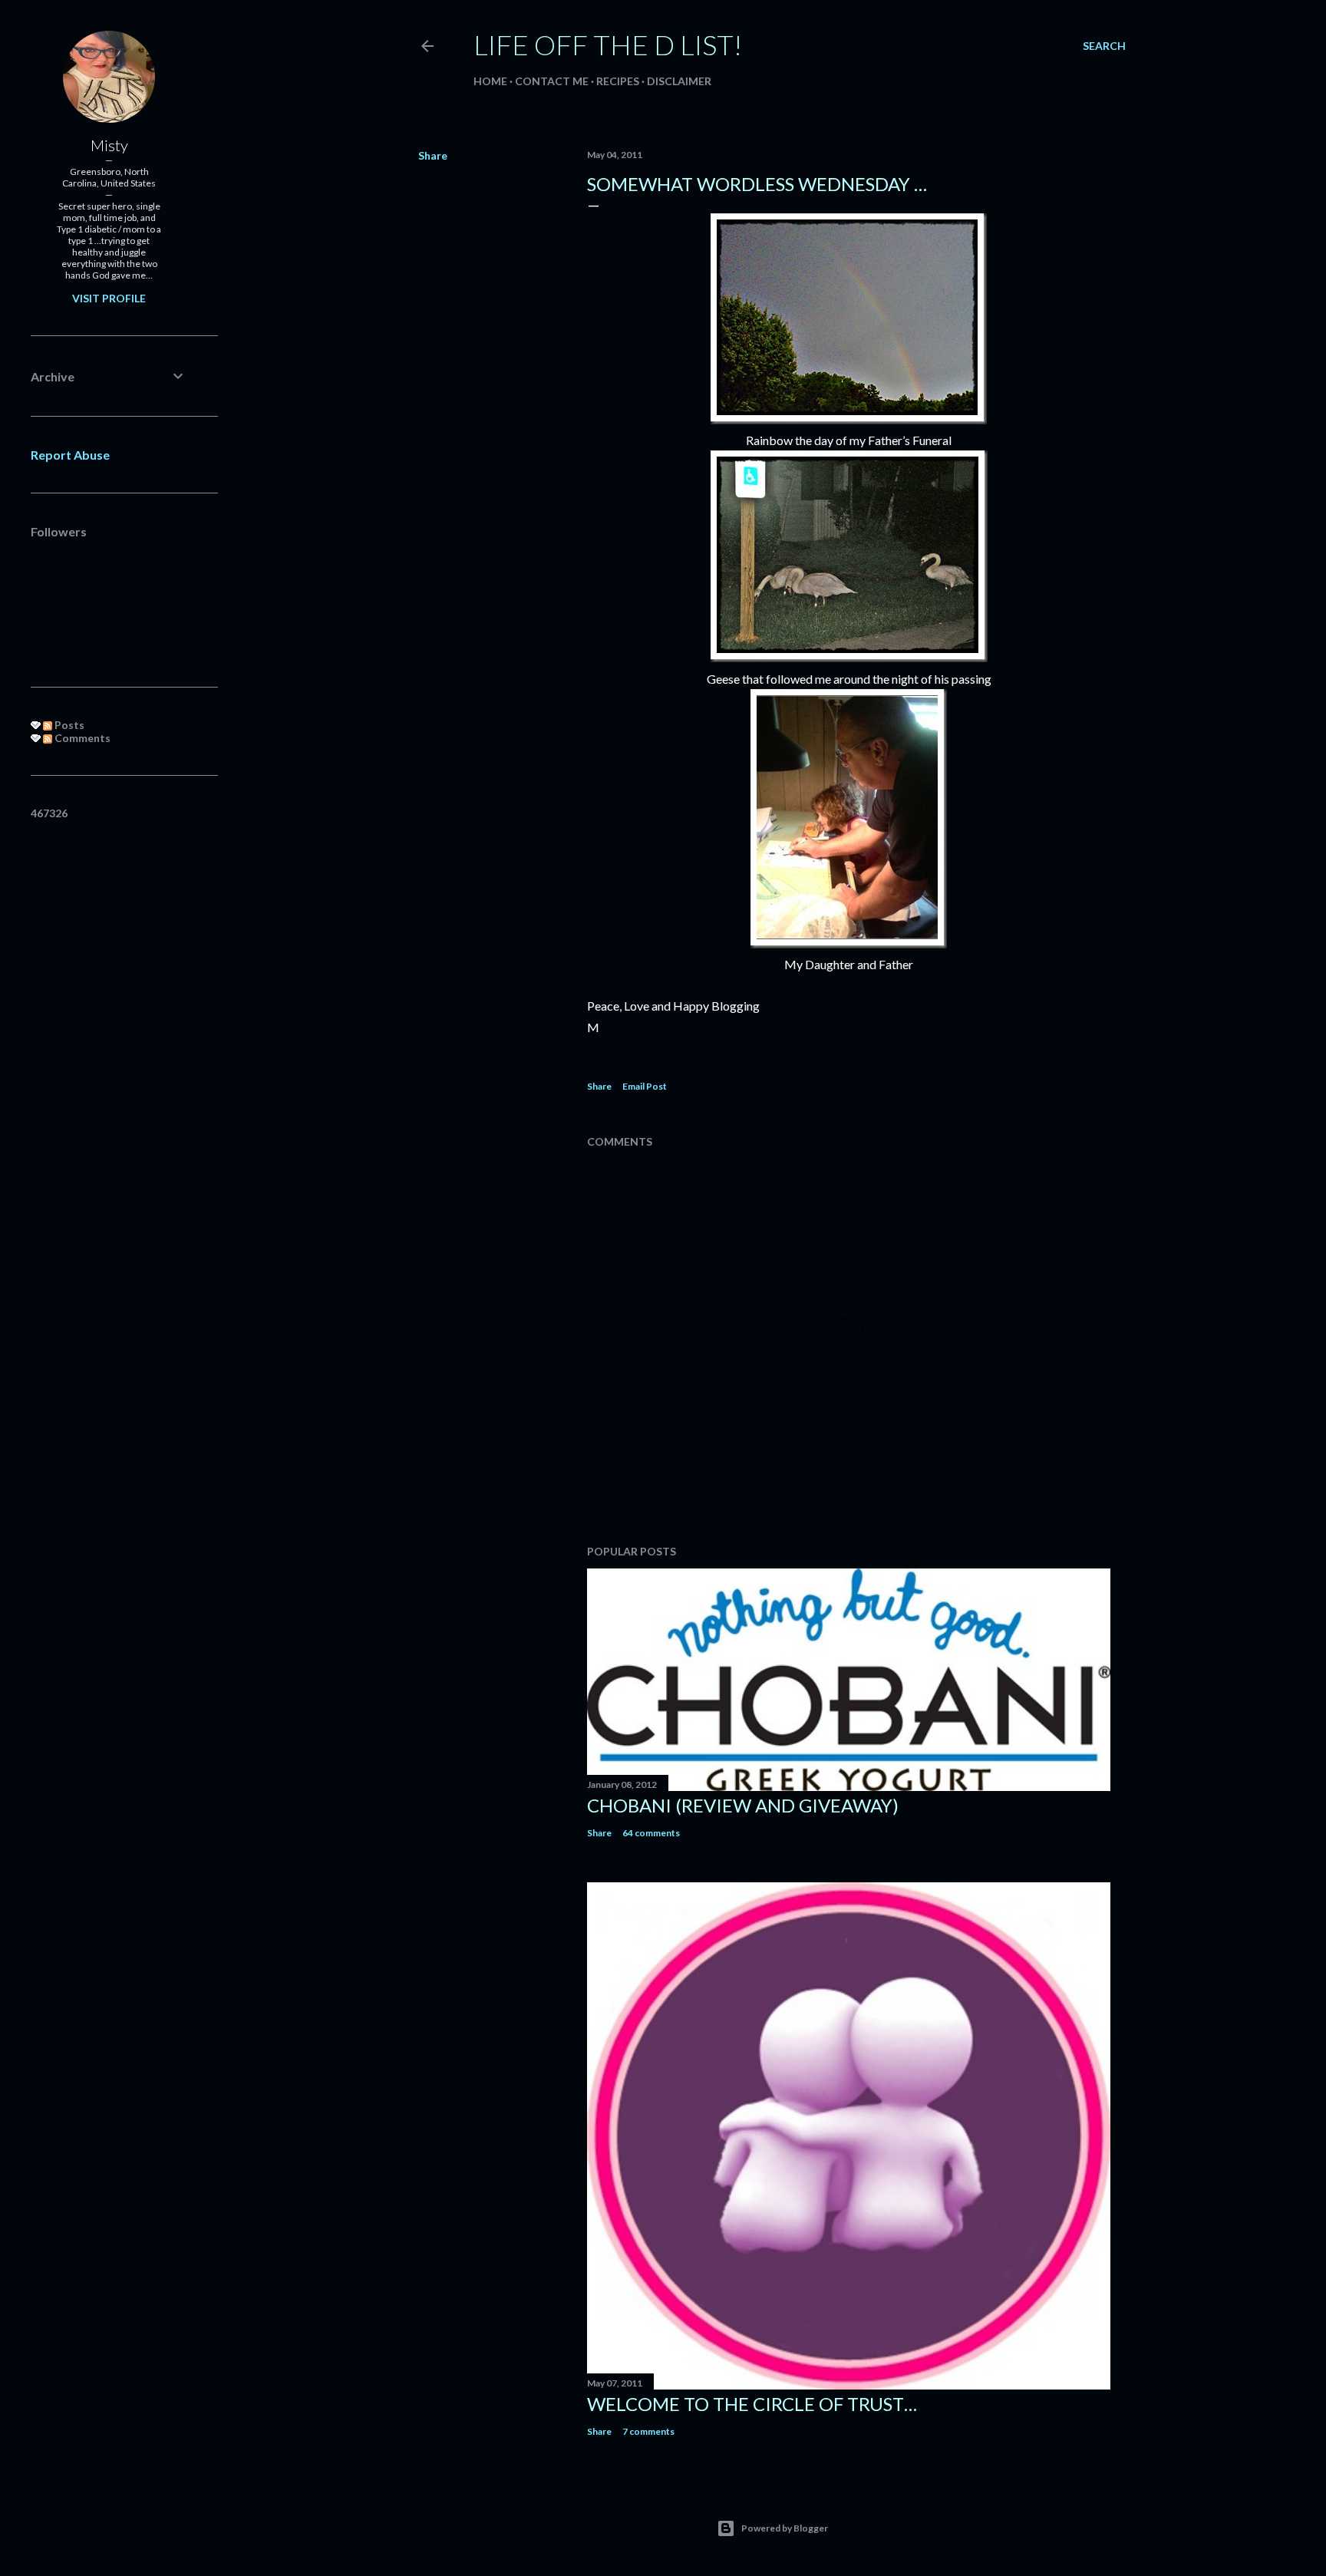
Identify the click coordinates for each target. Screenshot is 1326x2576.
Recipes (618, 81)
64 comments (651, 1833)
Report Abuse (70, 455)
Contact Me (552, 81)
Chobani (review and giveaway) (743, 1805)
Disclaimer (679, 81)
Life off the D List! (608, 45)
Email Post (645, 1086)
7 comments (648, 2431)
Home (490, 81)
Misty (109, 145)
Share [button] (433, 155)
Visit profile (109, 298)
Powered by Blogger (785, 2528)
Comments (81, 738)
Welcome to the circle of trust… (752, 2404)
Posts (68, 725)
